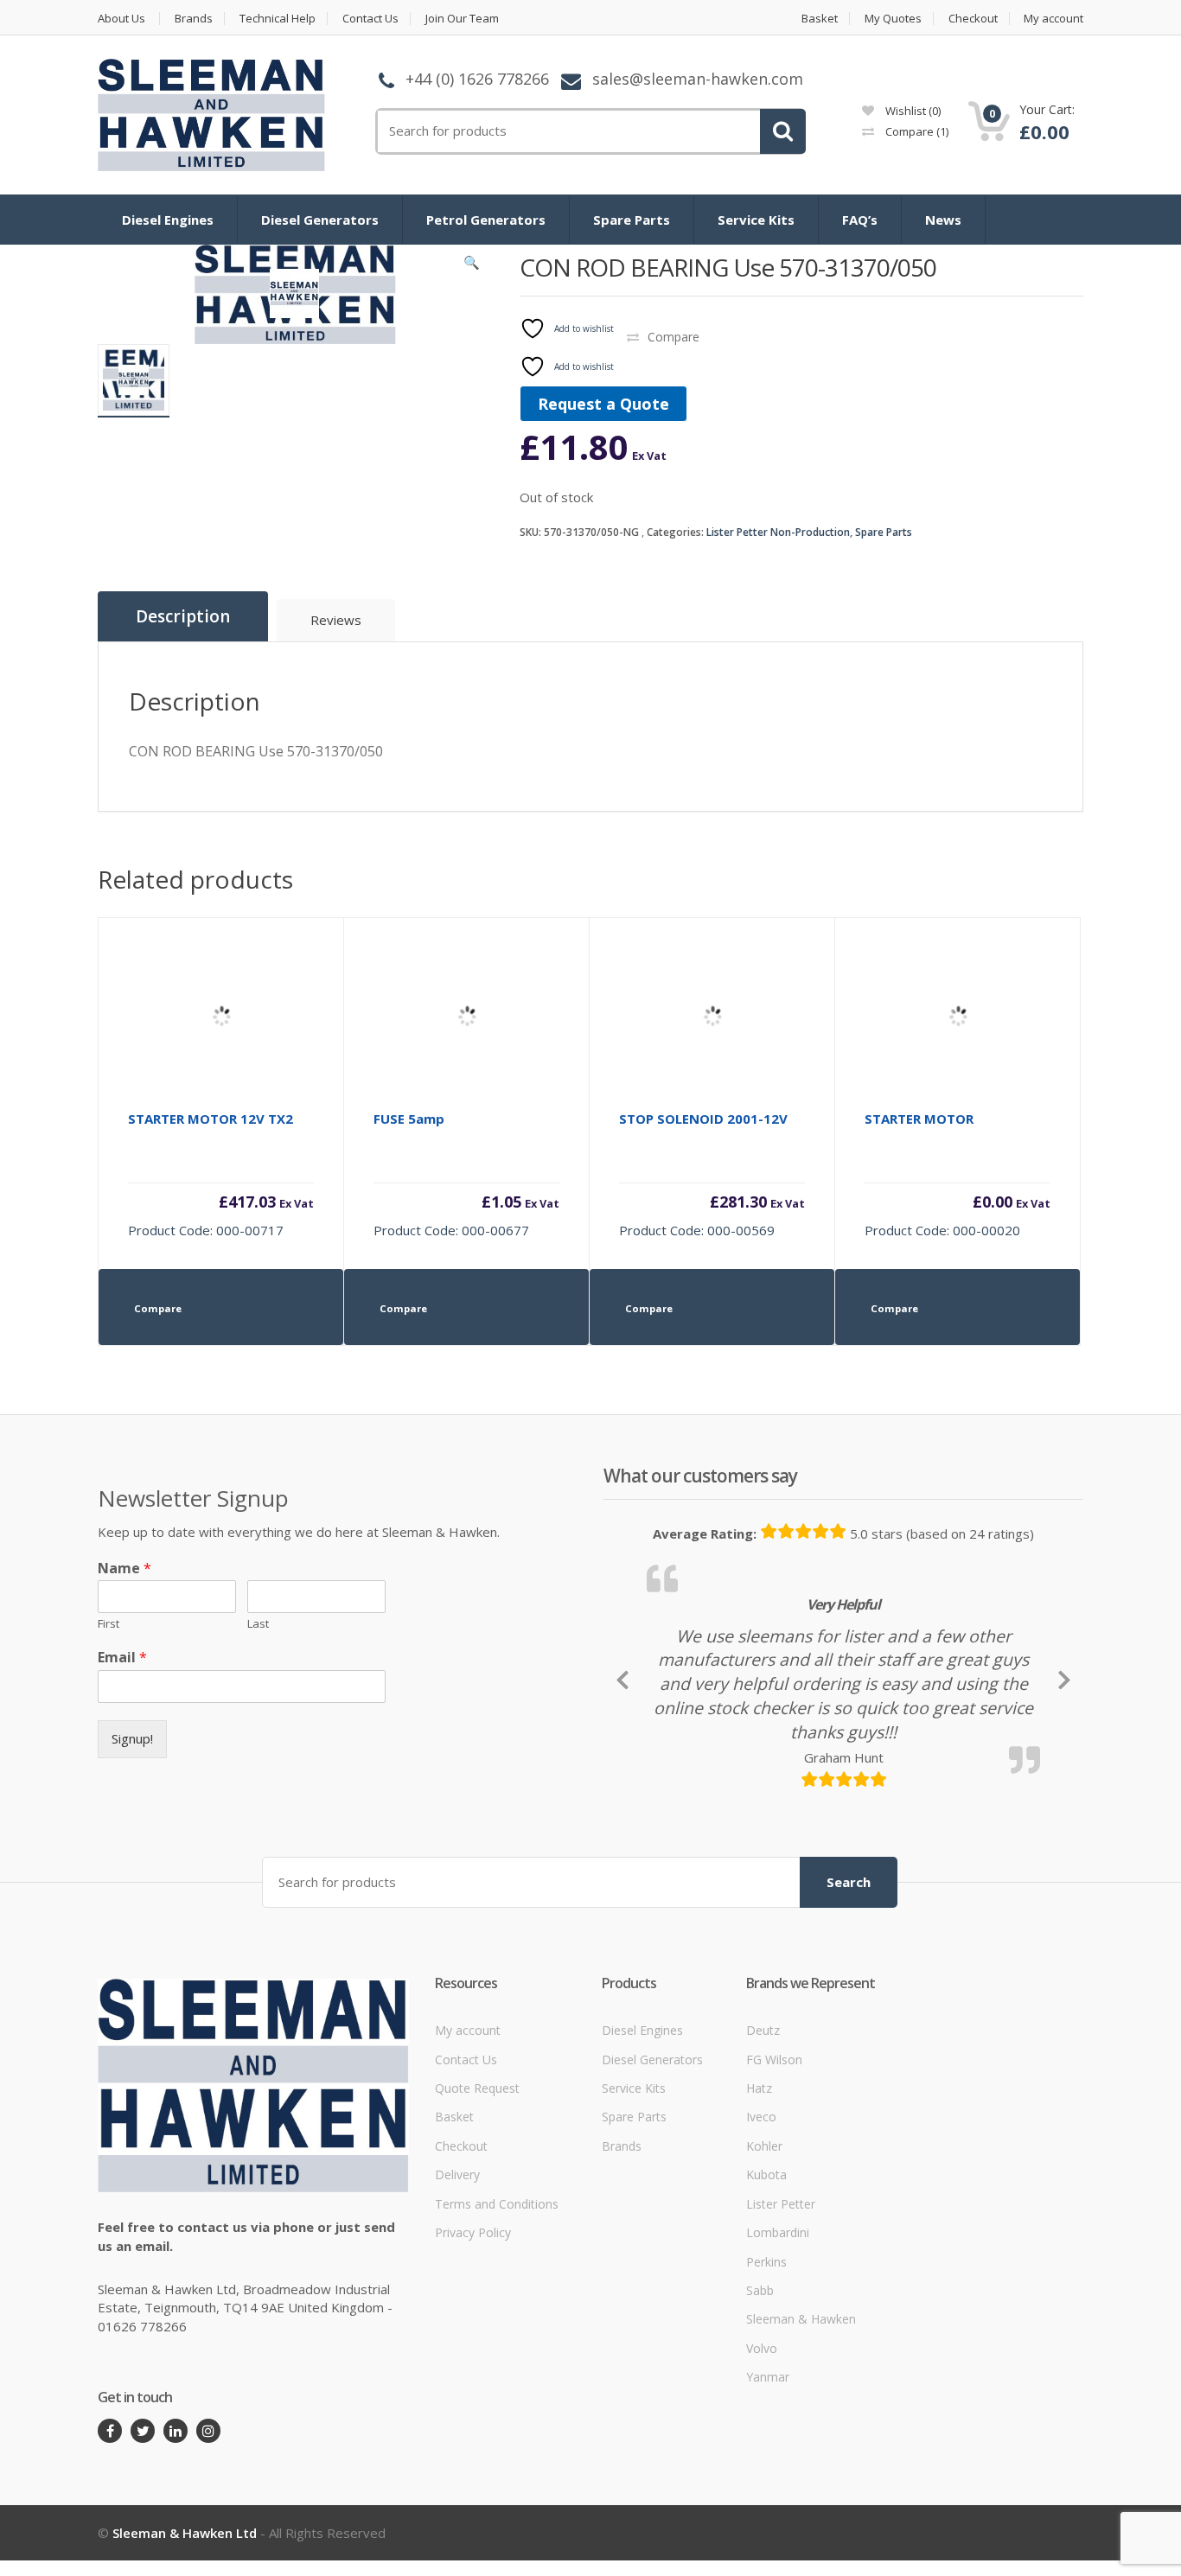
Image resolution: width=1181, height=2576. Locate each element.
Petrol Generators (486, 220)
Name (124, 1569)
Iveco (761, 2176)
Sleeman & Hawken (801, 2378)
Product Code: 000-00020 (958, 1174)
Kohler (764, 2205)
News (943, 220)
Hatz (759, 2147)
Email (122, 1658)
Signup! (132, 1738)
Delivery (457, 2234)
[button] (472, 266)
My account (1053, 19)
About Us (121, 19)
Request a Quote (603, 404)
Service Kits (756, 220)
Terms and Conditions (497, 2263)
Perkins (766, 2321)
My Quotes (893, 19)
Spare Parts (632, 220)
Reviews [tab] (336, 620)
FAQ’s (860, 220)
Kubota (766, 2234)
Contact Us (370, 19)
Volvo (762, 2407)
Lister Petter (781, 2263)
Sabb (760, 2349)
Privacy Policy (473, 2291)
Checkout (973, 19)
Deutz (763, 2089)
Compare (916, 131)
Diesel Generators (320, 220)
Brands (194, 19)
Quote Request (477, 2147)
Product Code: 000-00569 (712, 1174)
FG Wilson (774, 2118)
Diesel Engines (168, 220)
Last (258, 1624)
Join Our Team (462, 19)
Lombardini (778, 2291)
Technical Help (278, 19)
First (109, 1624)
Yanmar (768, 2436)
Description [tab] (183, 616)
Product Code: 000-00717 (221, 1174)
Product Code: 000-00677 (466, 1174)
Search (849, 1941)
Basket (820, 19)
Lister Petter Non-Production (778, 532)
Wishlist (912, 111)
